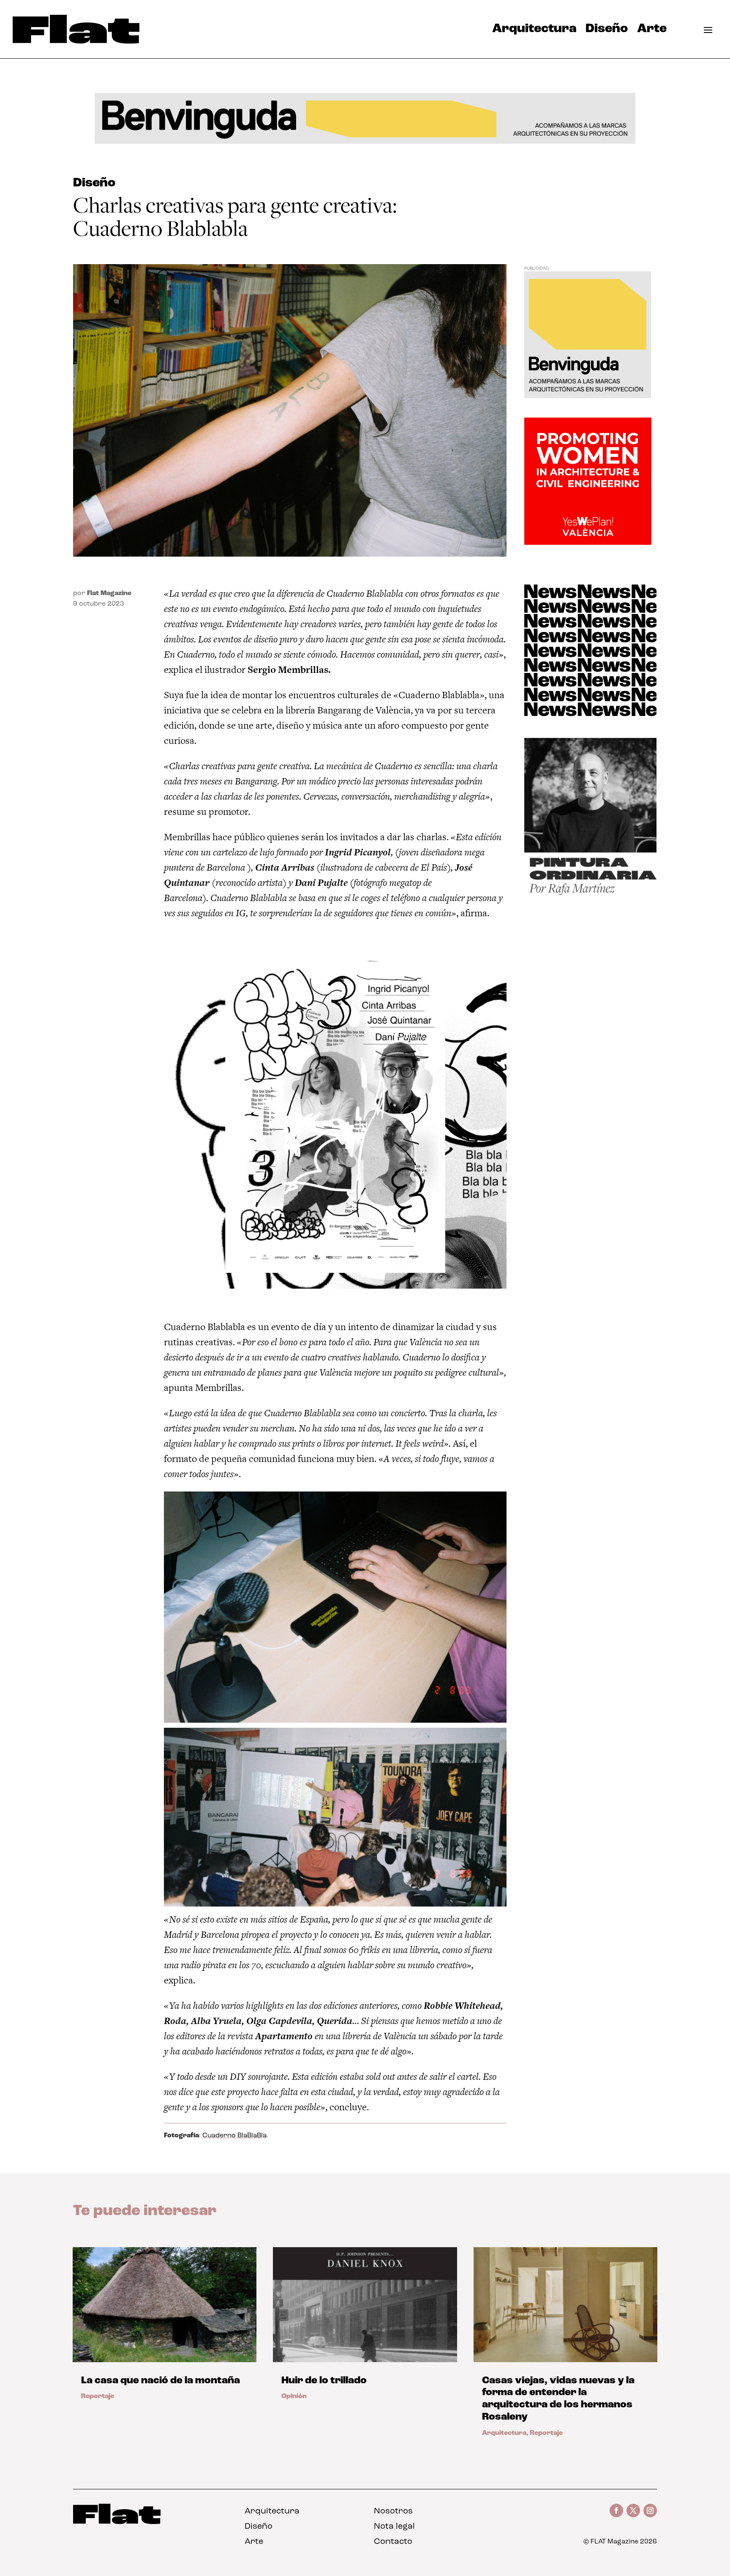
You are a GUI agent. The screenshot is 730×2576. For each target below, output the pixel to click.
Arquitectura (534, 31)
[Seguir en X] (633, 2510)
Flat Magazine (109, 593)
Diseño (607, 31)
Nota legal (394, 2527)
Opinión (294, 2396)
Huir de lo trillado (324, 2381)
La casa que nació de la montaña (161, 2381)
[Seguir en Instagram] (650, 2510)
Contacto (393, 2542)
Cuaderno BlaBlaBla (234, 2136)
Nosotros (393, 2511)
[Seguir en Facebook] (616, 2510)
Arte (652, 31)
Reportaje (98, 2396)
